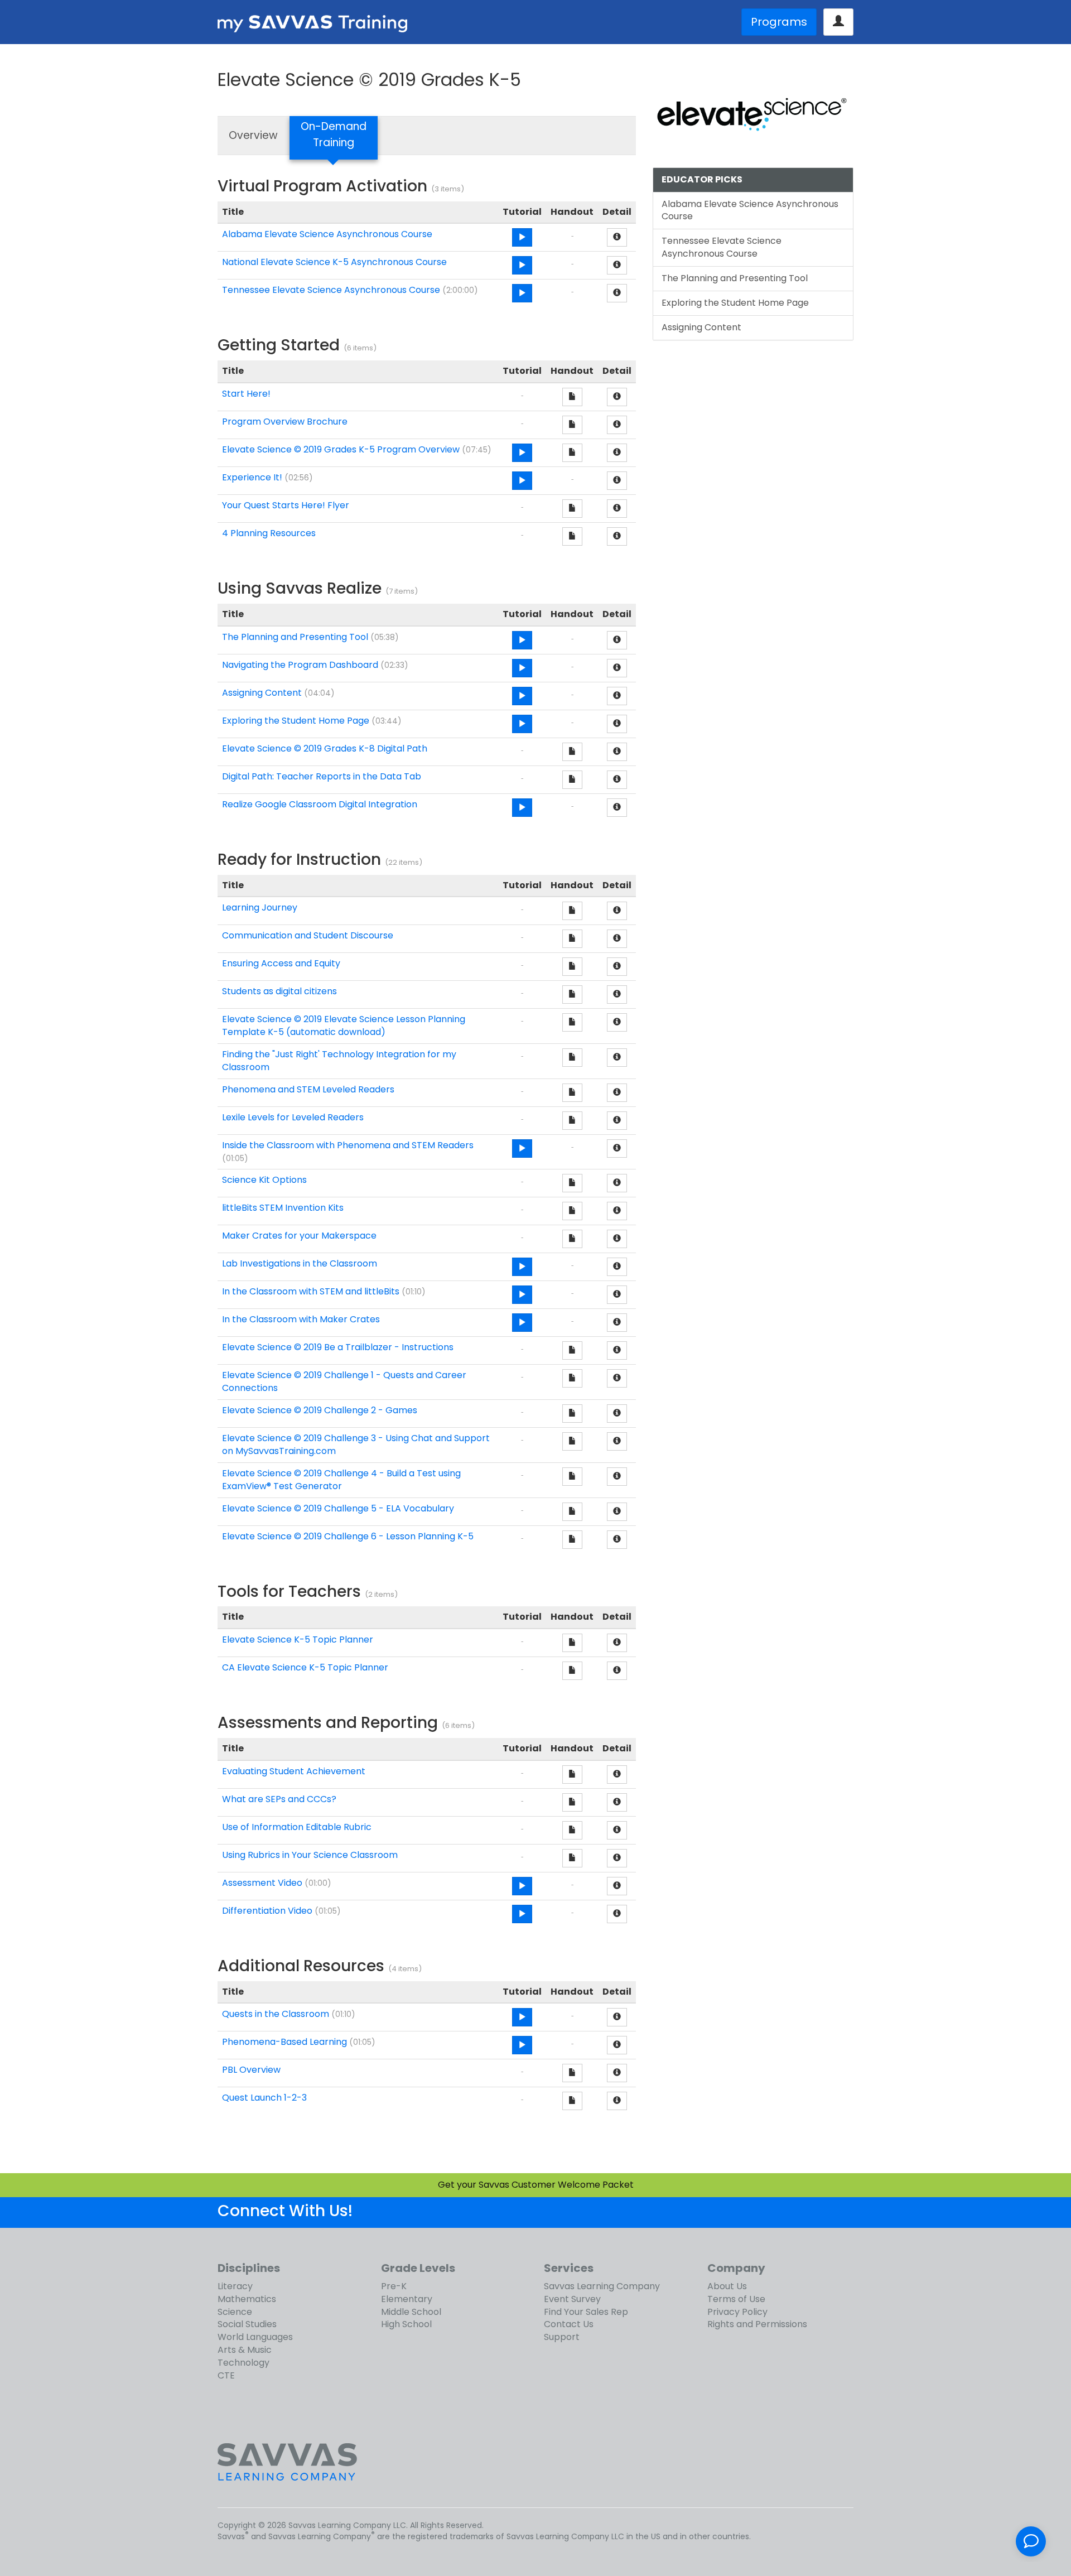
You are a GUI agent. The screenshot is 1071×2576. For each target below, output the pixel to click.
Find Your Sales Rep (586, 2312)
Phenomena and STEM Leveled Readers (308, 1089)
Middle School (411, 2312)
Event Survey (572, 2299)
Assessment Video (262, 1883)
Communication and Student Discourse (308, 935)
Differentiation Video (267, 1911)
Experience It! (252, 477)
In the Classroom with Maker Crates (301, 1319)
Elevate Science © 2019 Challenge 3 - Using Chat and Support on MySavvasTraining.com (356, 1445)
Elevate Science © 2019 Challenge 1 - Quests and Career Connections (344, 1381)
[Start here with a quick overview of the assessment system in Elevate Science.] (522, 1886)
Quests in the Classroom (276, 2014)
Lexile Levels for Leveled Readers (293, 1117)
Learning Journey (260, 907)
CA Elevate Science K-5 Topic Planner (305, 1667)
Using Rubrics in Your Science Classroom (310, 1855)
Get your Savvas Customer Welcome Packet (536, 2185)
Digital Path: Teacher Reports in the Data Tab (322, 776)
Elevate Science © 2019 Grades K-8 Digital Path (325, 748)
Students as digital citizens (279, 991)
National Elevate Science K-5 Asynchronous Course (334, 262)
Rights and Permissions (757, 2324)
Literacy (235, 2286)
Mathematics (247, 2299)
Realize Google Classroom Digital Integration (320, 804)
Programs (779, 22)
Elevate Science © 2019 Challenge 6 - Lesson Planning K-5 (348, 1536)
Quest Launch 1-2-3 (264, 2098)
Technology (243, 2363)
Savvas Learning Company (602, 2286)
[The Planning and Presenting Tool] (522, 640)
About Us (727, 2286)
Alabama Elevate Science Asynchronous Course (327, 234)
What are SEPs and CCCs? (279, 1799)
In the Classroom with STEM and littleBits (311, 1291)
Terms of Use (736, 2299)
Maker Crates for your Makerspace (299, 1236)
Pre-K (394, 2286)
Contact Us (569, 2324)
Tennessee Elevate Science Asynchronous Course (331, 290)
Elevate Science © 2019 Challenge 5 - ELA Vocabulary (338, 1508)
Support (562, 2337)
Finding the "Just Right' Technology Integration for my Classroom (339, 1061)
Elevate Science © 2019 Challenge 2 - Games (320, 1410)
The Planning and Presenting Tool (295, 637)
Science (235, 2312)
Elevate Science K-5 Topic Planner (298, 1640)
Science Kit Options (264, 1180)
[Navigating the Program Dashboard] (522, 668)
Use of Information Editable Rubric (297, 1827)
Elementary (407, 2299)
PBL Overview (251, 2070)
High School (406, 2324)
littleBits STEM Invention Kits (283, 1208)
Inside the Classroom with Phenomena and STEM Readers (348, 1145)
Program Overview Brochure (285, 422)
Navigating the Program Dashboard (300, 665)
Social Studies (247, 2324)
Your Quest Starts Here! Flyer (286, 505)
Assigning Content (262, 693)
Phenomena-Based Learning (284, 2042)
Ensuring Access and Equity (281, 963)
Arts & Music (245, 2350)
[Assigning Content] (522, 696)
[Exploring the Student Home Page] (522, 724)
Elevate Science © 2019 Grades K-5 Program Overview (341, 449)
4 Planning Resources (269, 533)
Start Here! (246, 394)
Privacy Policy (737, 2312)
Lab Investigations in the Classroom (300, 1263)
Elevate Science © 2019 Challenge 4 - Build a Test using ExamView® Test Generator (341, 1480)
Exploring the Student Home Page (296, 721)
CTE (226, 2375)
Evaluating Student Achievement (294, 1771)
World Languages (255, 2337)
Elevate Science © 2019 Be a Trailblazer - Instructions (338, 1347)
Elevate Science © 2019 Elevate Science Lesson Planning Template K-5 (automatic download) (344, 1025)
